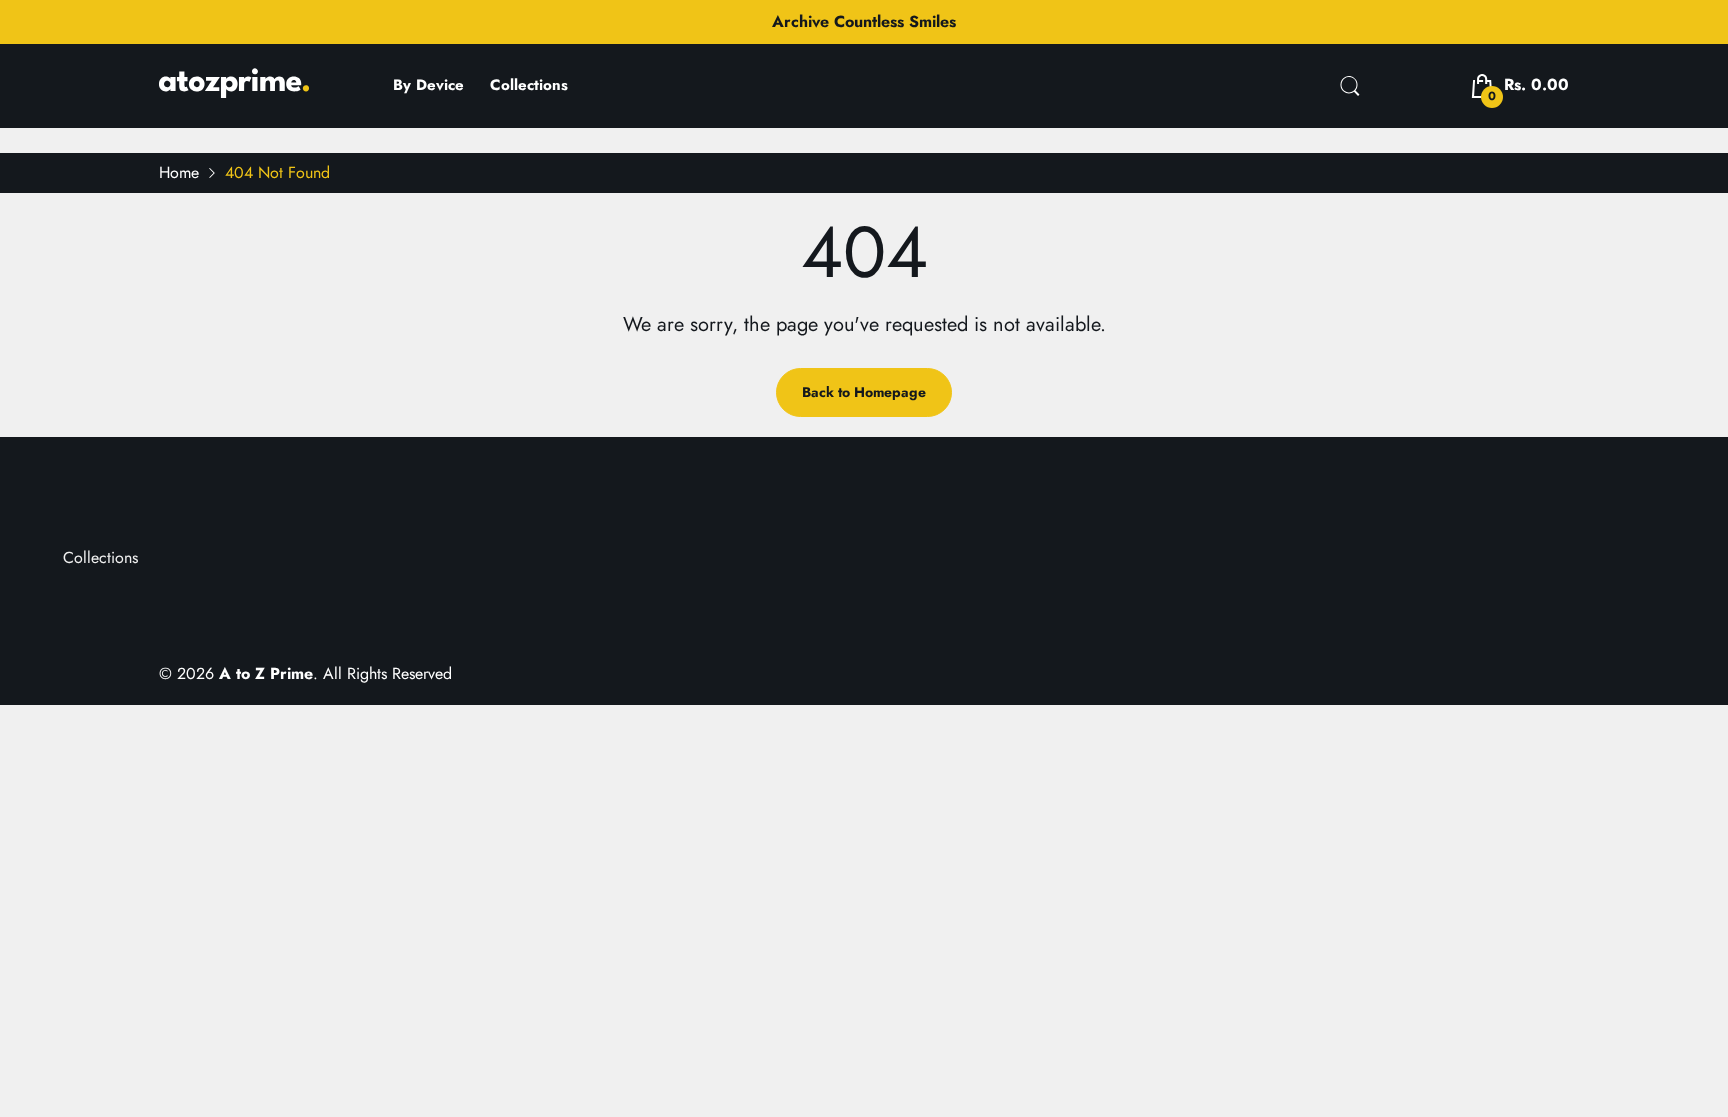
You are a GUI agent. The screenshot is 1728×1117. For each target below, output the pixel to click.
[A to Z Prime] (234, 90)
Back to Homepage (864, 392)
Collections (100, 557)
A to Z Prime (266, 673)
